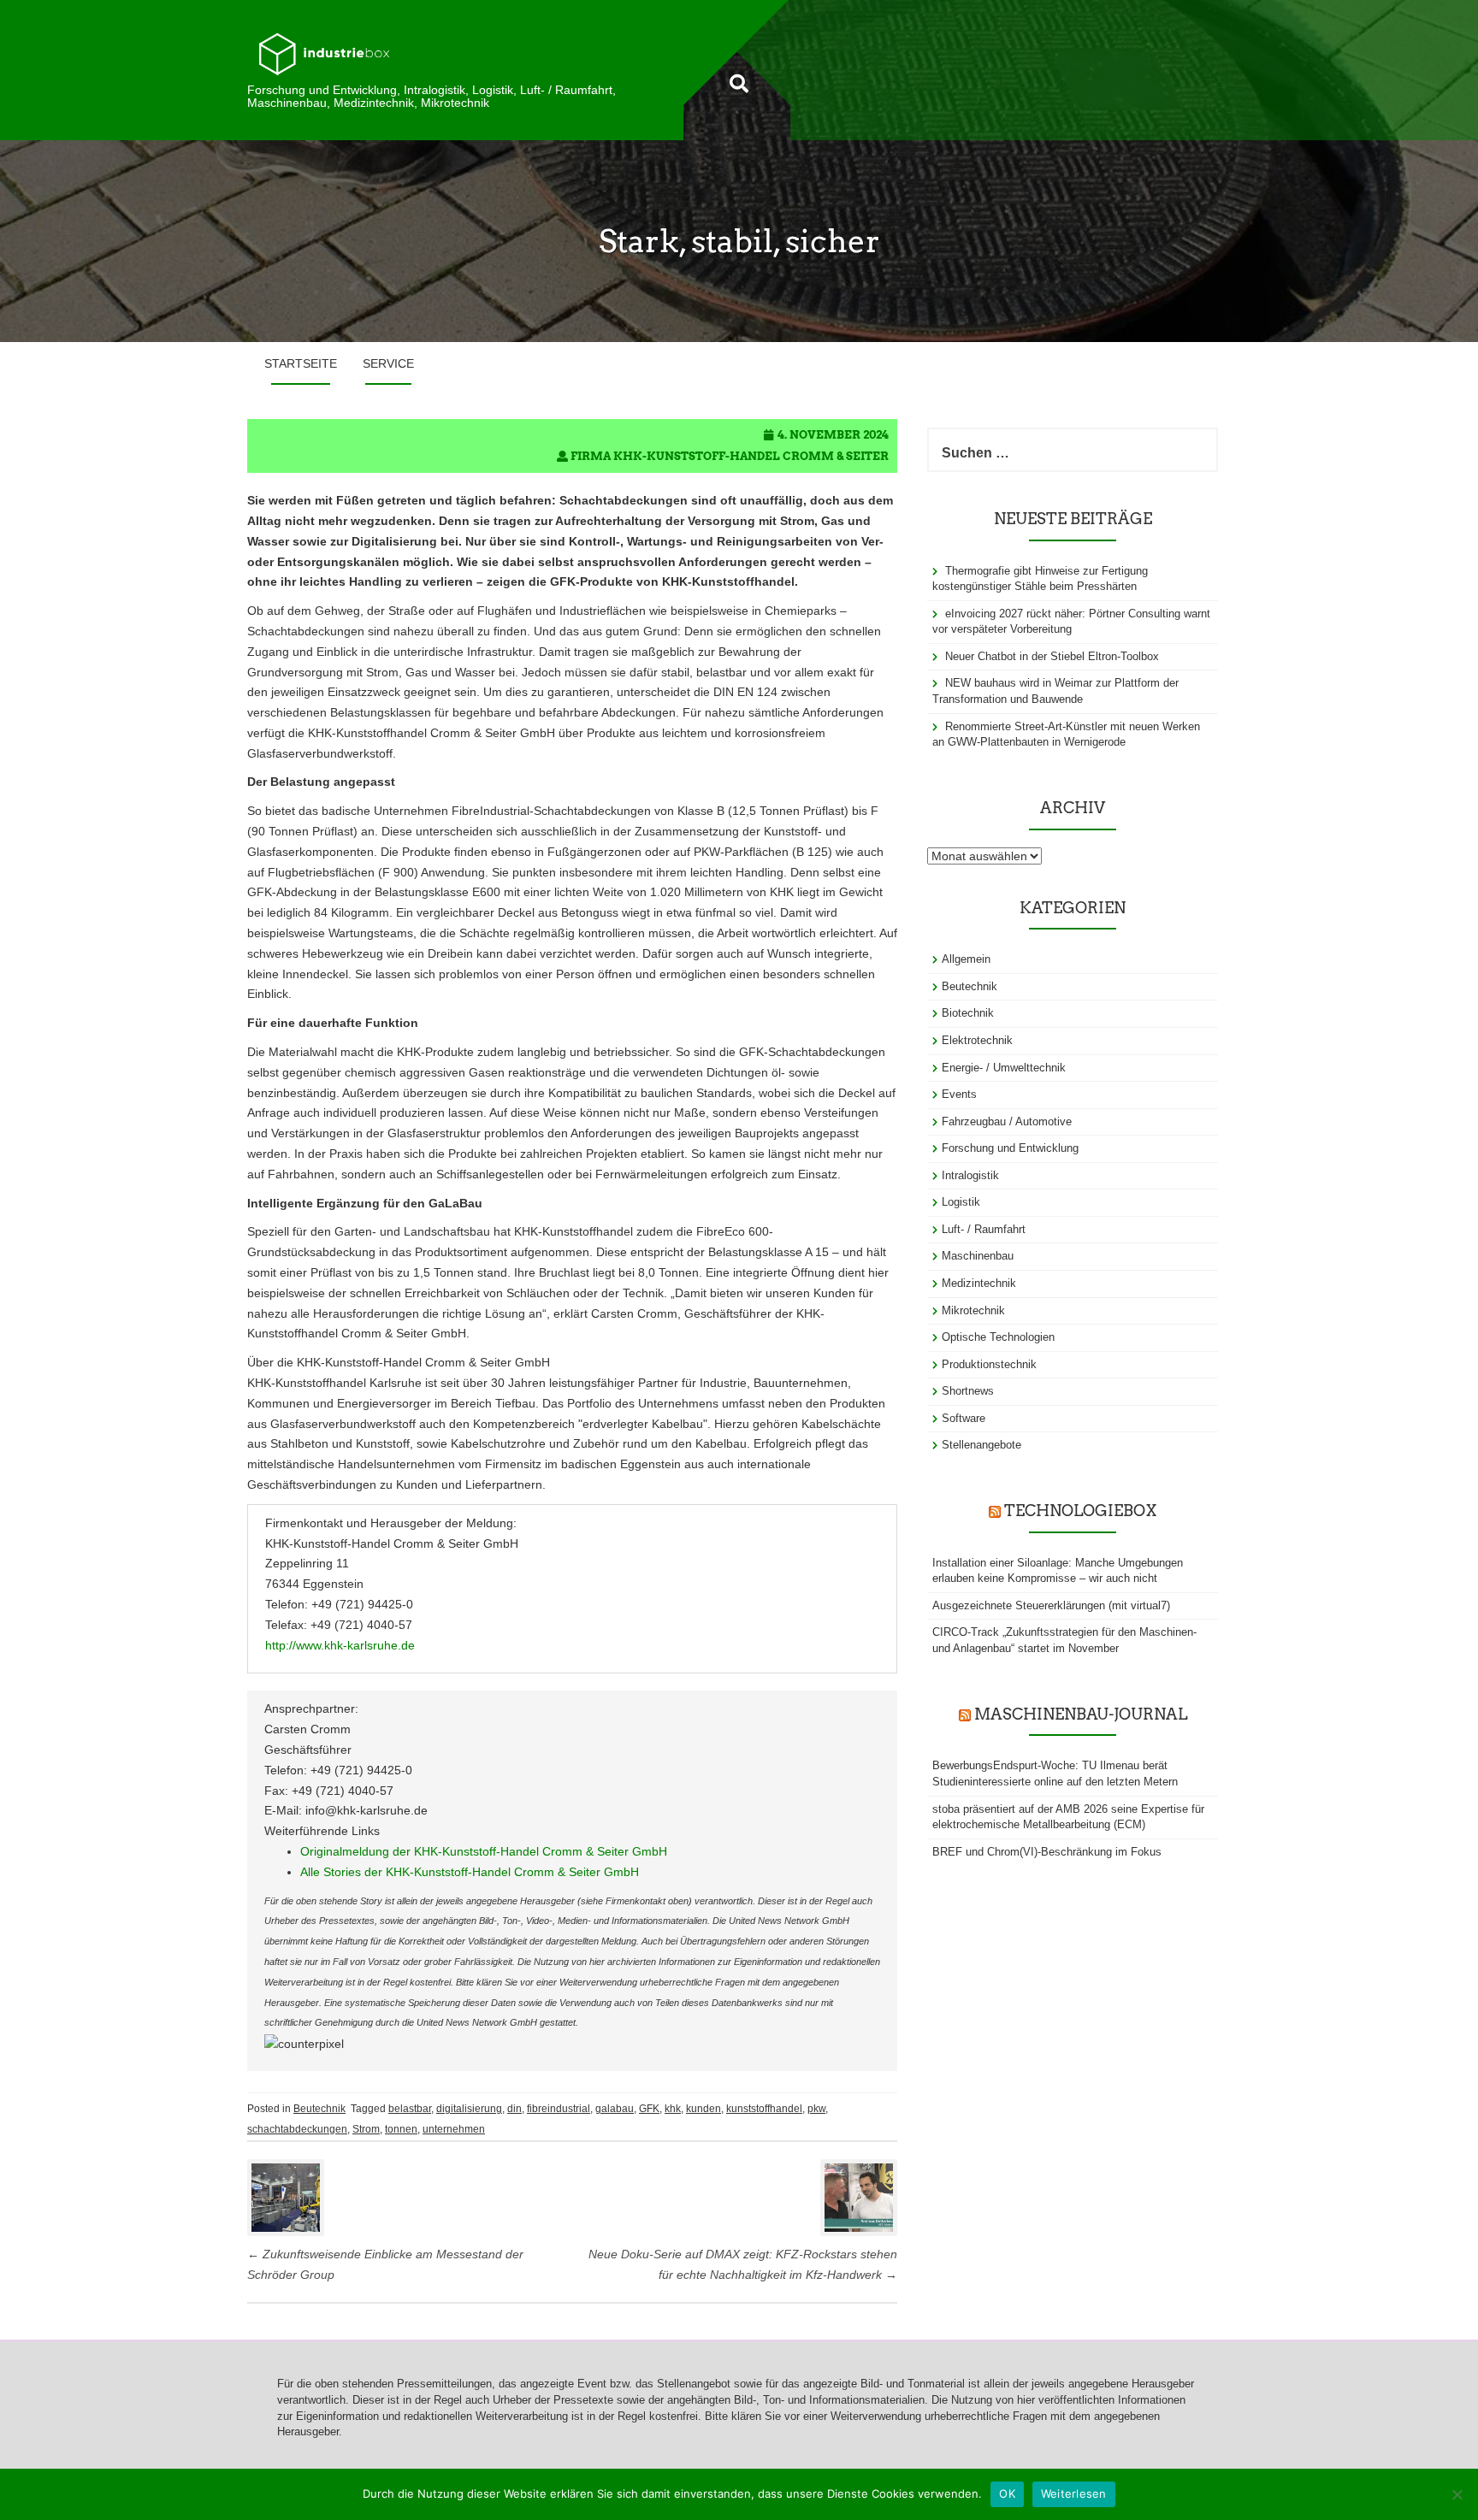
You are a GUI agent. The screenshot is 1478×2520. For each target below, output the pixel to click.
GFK (649, 2109)
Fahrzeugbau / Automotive (1007, 1121)
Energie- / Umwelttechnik (1004, 1068)
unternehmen (454, 2129)
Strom (366, 2129)
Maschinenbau (978, 1256)
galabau (615, 2109)
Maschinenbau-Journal (1081, 1714)
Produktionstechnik (989, 1364)
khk (673, 2109)
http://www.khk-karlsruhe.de (340, 1645)
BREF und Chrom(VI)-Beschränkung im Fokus (1047, 1852)
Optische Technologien (998, 1337)
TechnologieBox (1080, 1511)
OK (1007, 2493)
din (514, 2109)
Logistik (961, 1202)
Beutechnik (319, 2109)
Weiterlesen (1074, 2493)
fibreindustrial (559, 2109)
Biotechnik (968, 1013)
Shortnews (968, 1391)
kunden (704, 2109)
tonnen (401, 2129)
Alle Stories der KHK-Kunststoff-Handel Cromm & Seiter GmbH (470, 1872)
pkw (816, 2109)
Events (959, 1094)
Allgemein (966, 959)
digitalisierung (469, 2109)
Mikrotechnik (973, 1310)
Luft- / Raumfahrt (984, 1229)
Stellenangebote (981, 1445)
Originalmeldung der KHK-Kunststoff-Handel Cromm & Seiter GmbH (484, 1851)
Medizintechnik (979, 1283)
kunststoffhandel (764, 2109)
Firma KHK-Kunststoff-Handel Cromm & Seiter (730, 456)
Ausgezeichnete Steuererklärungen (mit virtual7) (1051, 1605)
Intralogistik (970, 1175)
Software (964, 1418)
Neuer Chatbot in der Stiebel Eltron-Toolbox (1052, 656)
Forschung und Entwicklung (1010, 1148)
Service (388, 363)
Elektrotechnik (977, 1040)
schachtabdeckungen (297, 2129)
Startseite (301, 363)
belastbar (410, 2109)
